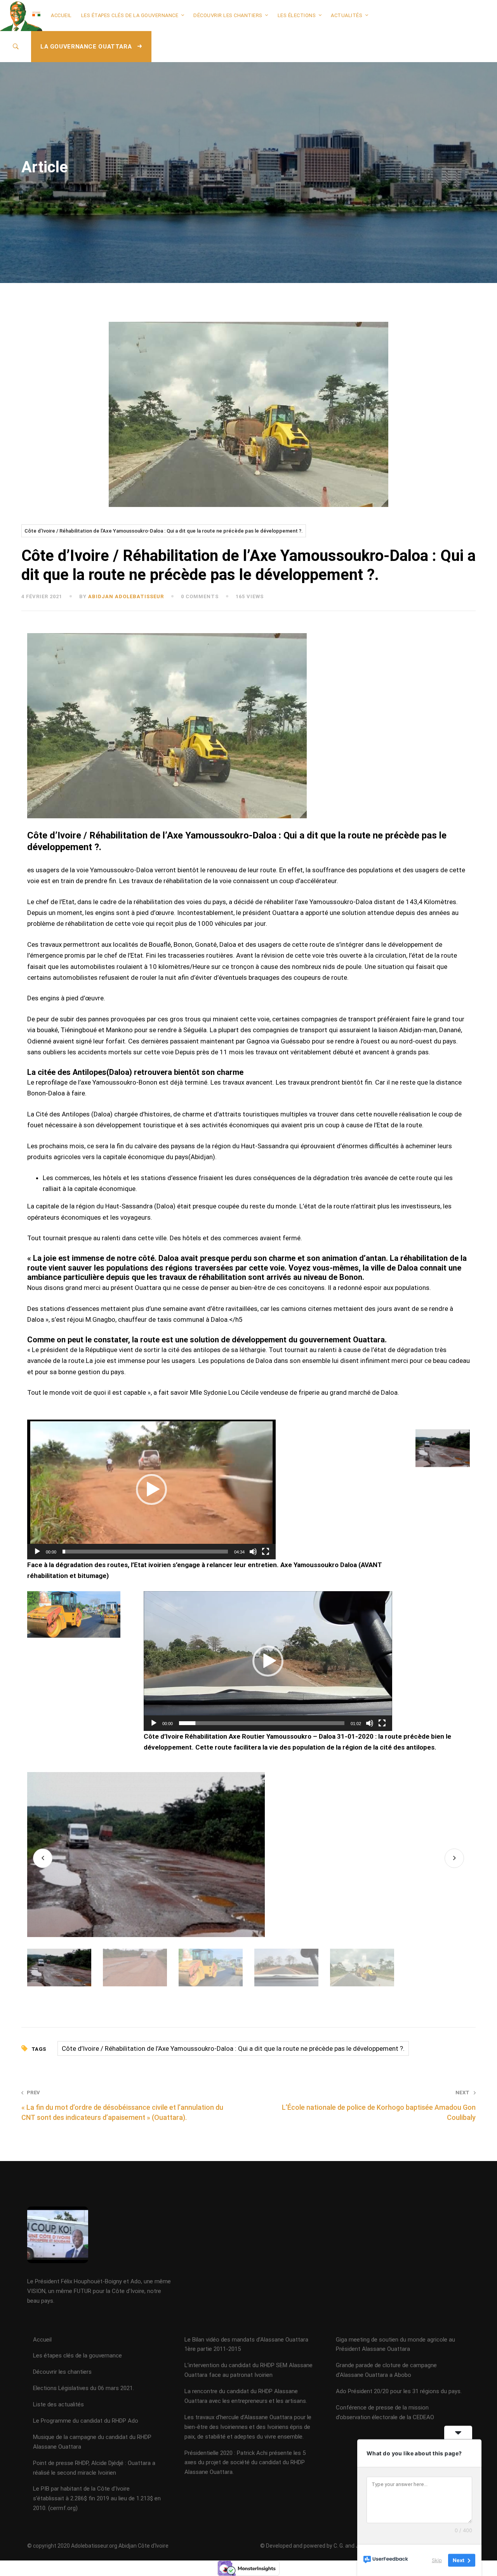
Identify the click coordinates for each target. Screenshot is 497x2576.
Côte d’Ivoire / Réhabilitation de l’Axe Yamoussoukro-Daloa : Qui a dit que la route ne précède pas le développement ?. (164, 531)
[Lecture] (37, 1552)
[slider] (145, 1552)
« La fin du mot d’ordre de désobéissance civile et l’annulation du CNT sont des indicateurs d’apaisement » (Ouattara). (122, 2105)
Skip (437, 2560)
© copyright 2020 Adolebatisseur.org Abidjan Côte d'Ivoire (98, 2546)
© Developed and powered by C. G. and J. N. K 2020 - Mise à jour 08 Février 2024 (357, 2546)
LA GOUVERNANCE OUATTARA (87, 47)
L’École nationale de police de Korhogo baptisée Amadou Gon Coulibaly (379, 2105)
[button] (151, 1489)
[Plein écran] (266, 1552)
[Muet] (253, 1552)
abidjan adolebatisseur (126, 596)
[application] (151, 1489)
